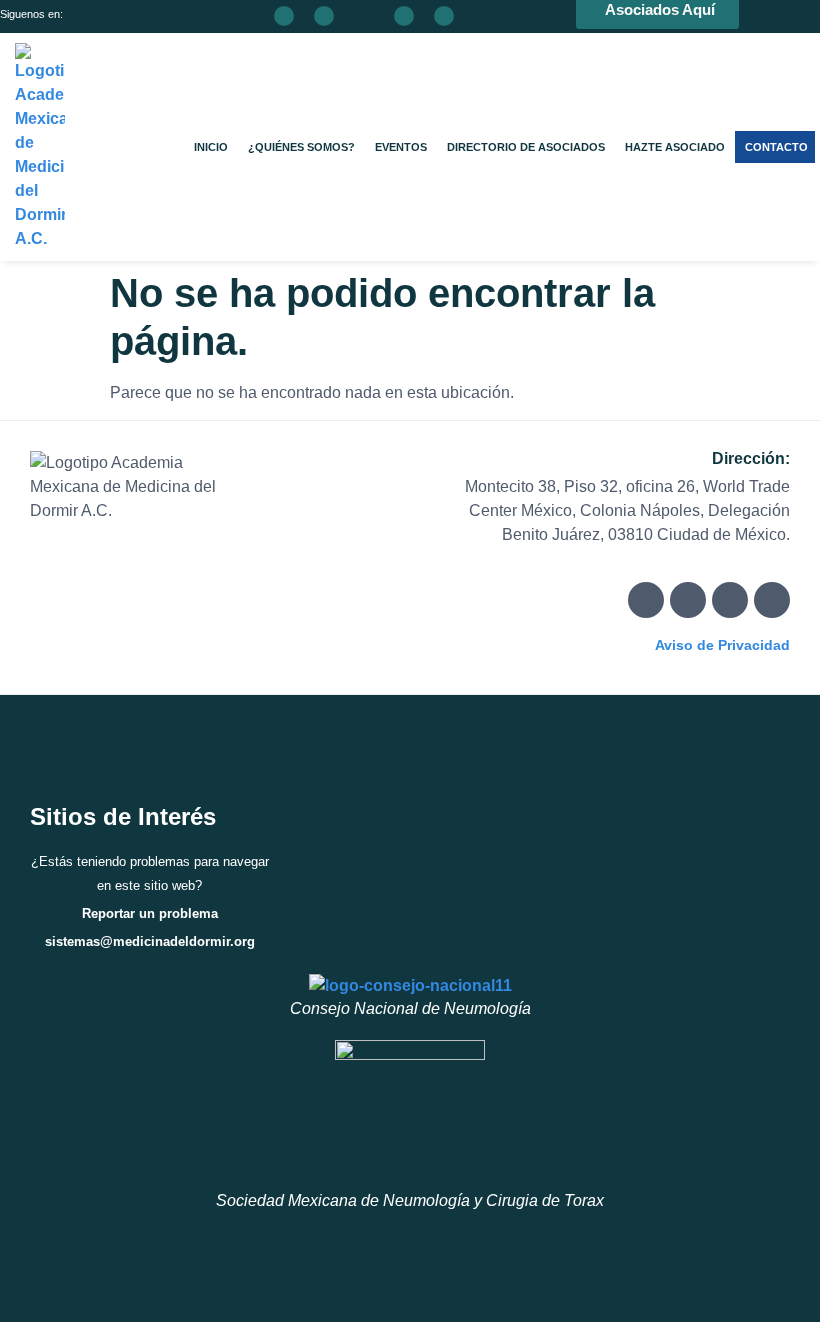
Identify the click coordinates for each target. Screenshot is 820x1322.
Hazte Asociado (675, 147)
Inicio (211, 147)
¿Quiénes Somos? (301, 147)
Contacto (776, 147)
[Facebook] (646, 600)
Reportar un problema (150, 913)
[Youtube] (772, 600)
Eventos (401, 147)
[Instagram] (730, 600)
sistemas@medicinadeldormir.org (150, 941)
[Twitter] (688, 600)
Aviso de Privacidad (722, 645)
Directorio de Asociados (526, 147)
